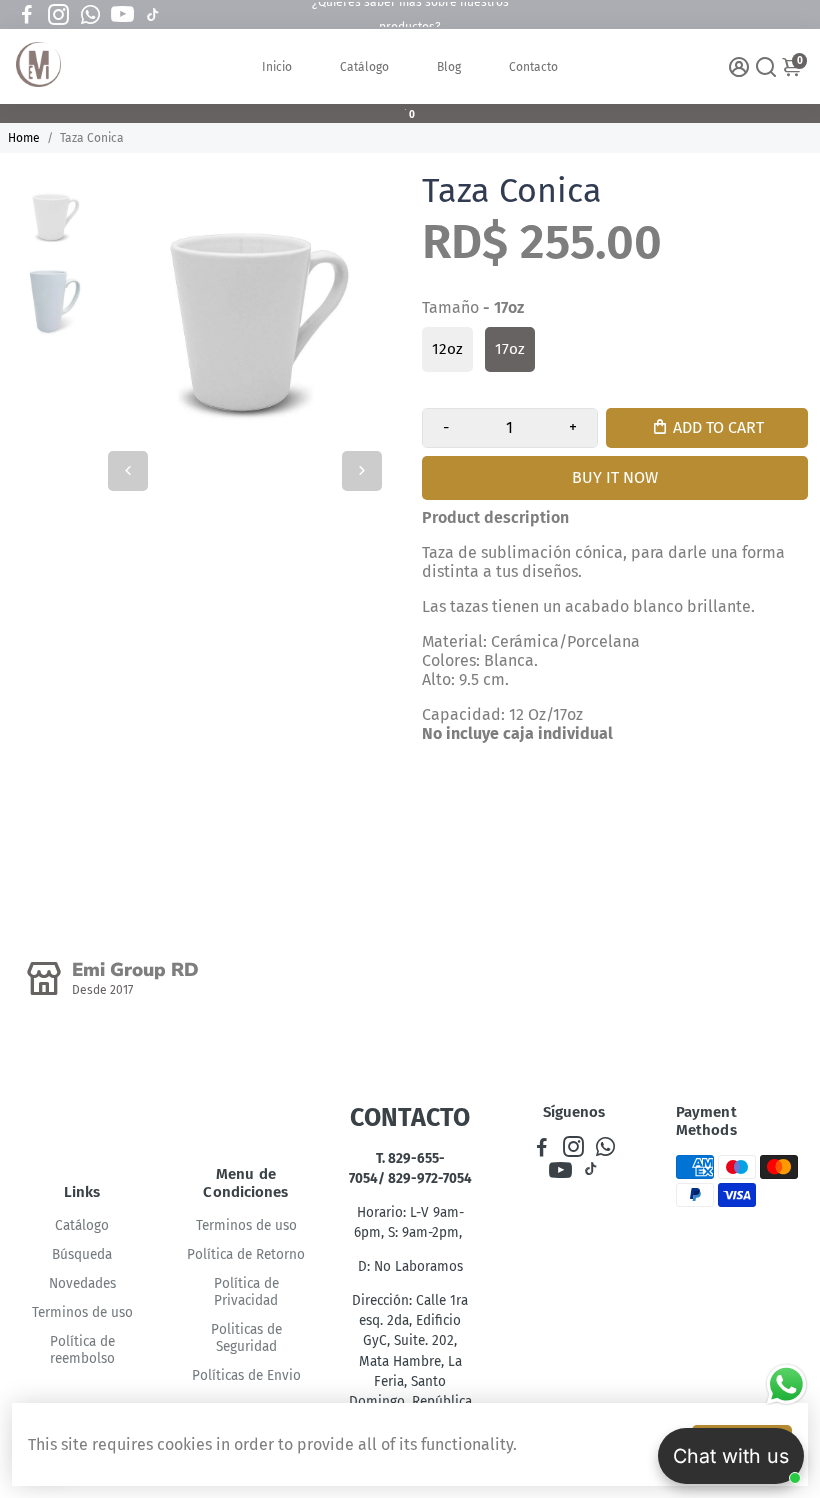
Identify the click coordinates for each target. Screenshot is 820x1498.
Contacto (533, 67)
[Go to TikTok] (153, 15)
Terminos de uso (82, 1312)
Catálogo (364, 67)
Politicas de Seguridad (246, 1338)
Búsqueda (82, 1254)
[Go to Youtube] (122, 15)
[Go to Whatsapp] (90, 15)
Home (24, 138)
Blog (449, 67)
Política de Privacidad (246, 1292)
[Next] (362, 471)
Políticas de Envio (246, 1375)
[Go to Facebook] (27, 15)
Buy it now (615, 477)
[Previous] (128, 471)
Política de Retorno (246, 1254)
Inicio (277, 67)
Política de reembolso (82, 1350)
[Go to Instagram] (58, 15)
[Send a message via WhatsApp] (786, 1384)
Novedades (82, 1283)
